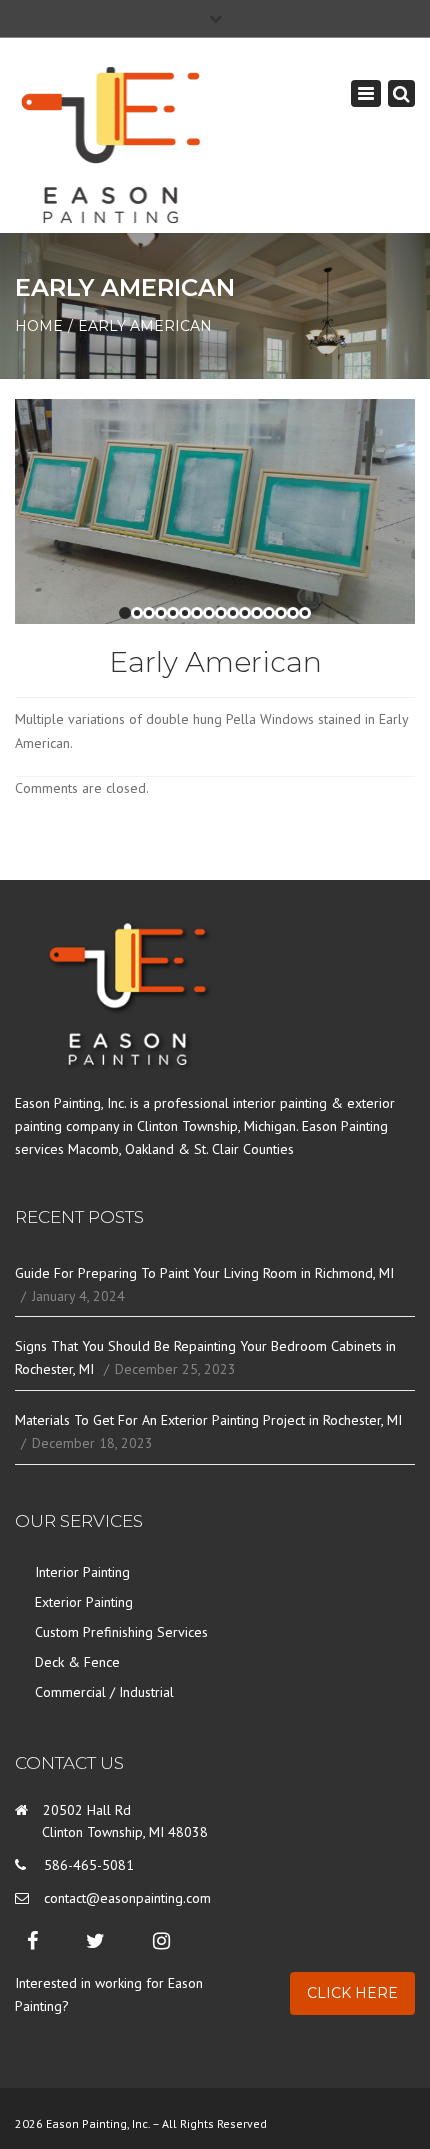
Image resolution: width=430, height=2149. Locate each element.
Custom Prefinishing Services (121, 1632)
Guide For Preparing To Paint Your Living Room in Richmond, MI (204, 1273)
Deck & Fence (77, 1662)
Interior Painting (82, 1572)
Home (39, 326)
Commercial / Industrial (104, 1692)
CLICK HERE (352, 1993)
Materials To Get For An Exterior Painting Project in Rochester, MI (208, 1420)
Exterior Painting (84, 1602)
